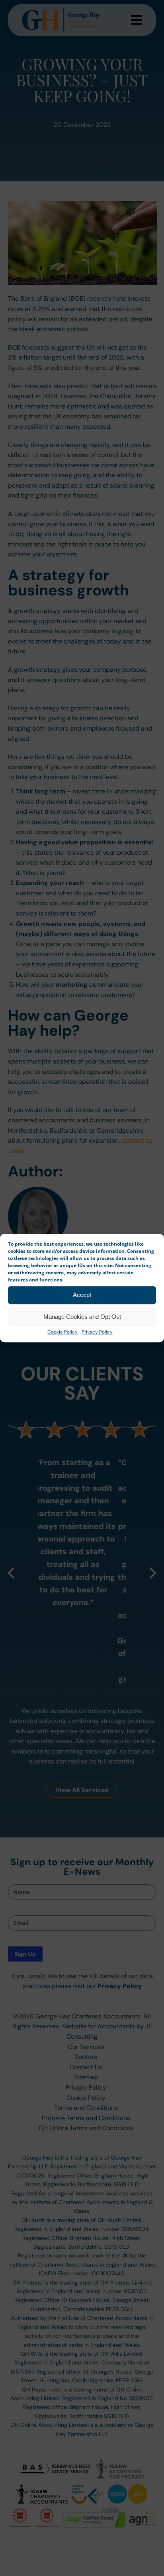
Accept (82, 1295)
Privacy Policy (97, 1332)
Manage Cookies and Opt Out (82, 1317)
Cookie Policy (62, 1332)
